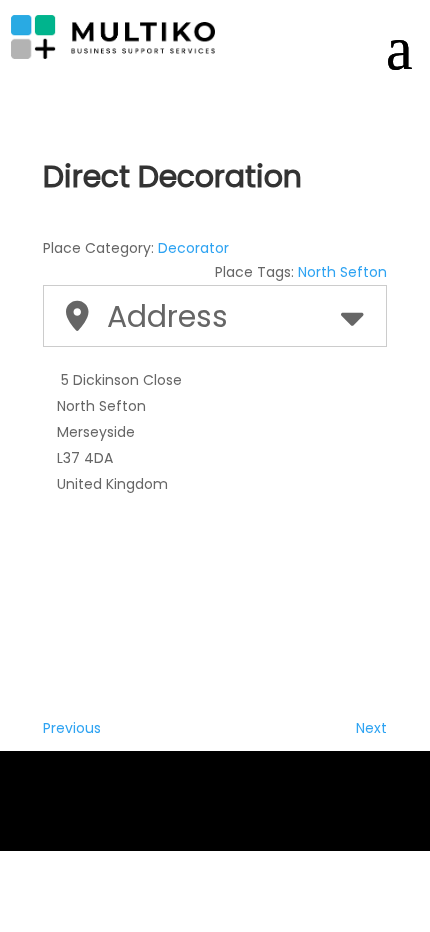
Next (371, 728)
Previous (72, 728)
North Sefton (342, 272)
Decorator (193, 248)
